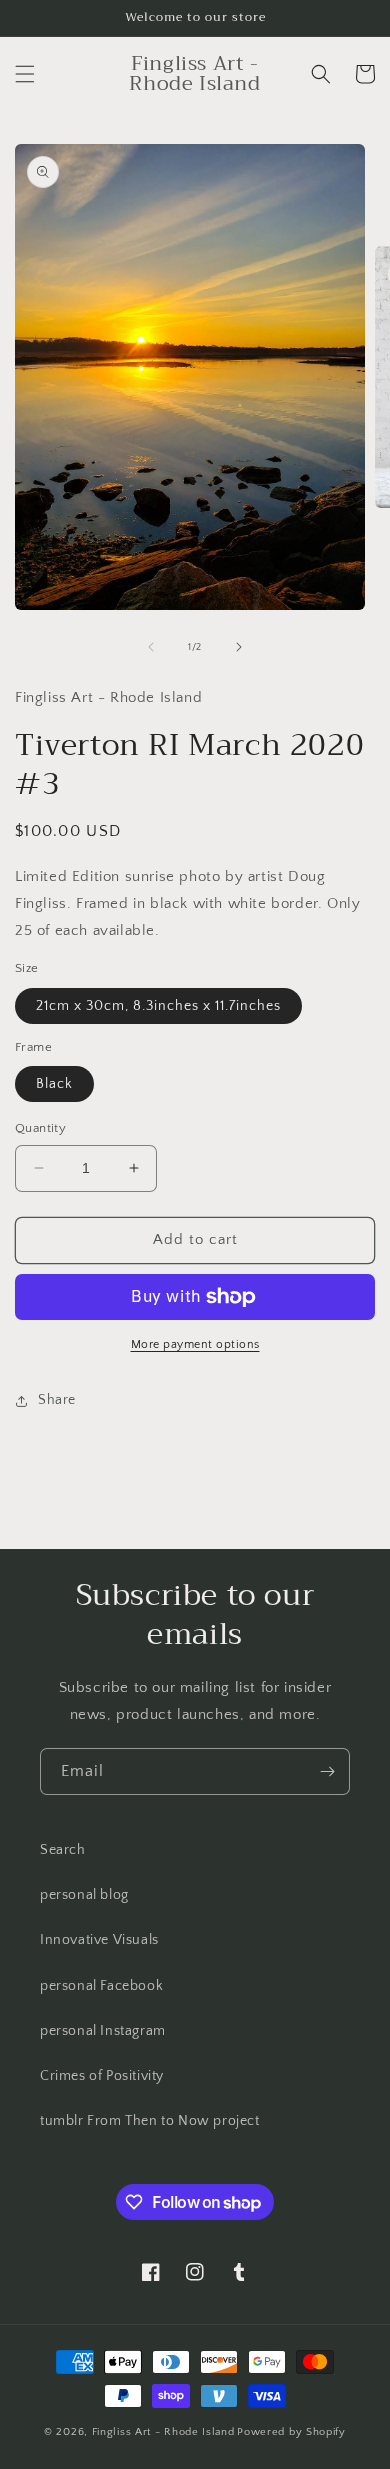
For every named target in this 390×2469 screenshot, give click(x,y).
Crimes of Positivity (102, 2076)
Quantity (40, 1128)
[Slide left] (151, 647)
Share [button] (57, 1400)
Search (63, 1850)
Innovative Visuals (99, 1940)
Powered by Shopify (291, 2432)
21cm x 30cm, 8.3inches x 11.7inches (158, 1006)
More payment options (195, 1344)
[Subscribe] (327, 1771)
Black (54, 1084)
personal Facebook (101, 1986)
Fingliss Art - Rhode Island (163, 2432)
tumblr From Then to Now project (150, 2121)
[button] (25, 74)
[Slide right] (239, 647)
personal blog (84, 1895)
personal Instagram (103, 2031)
